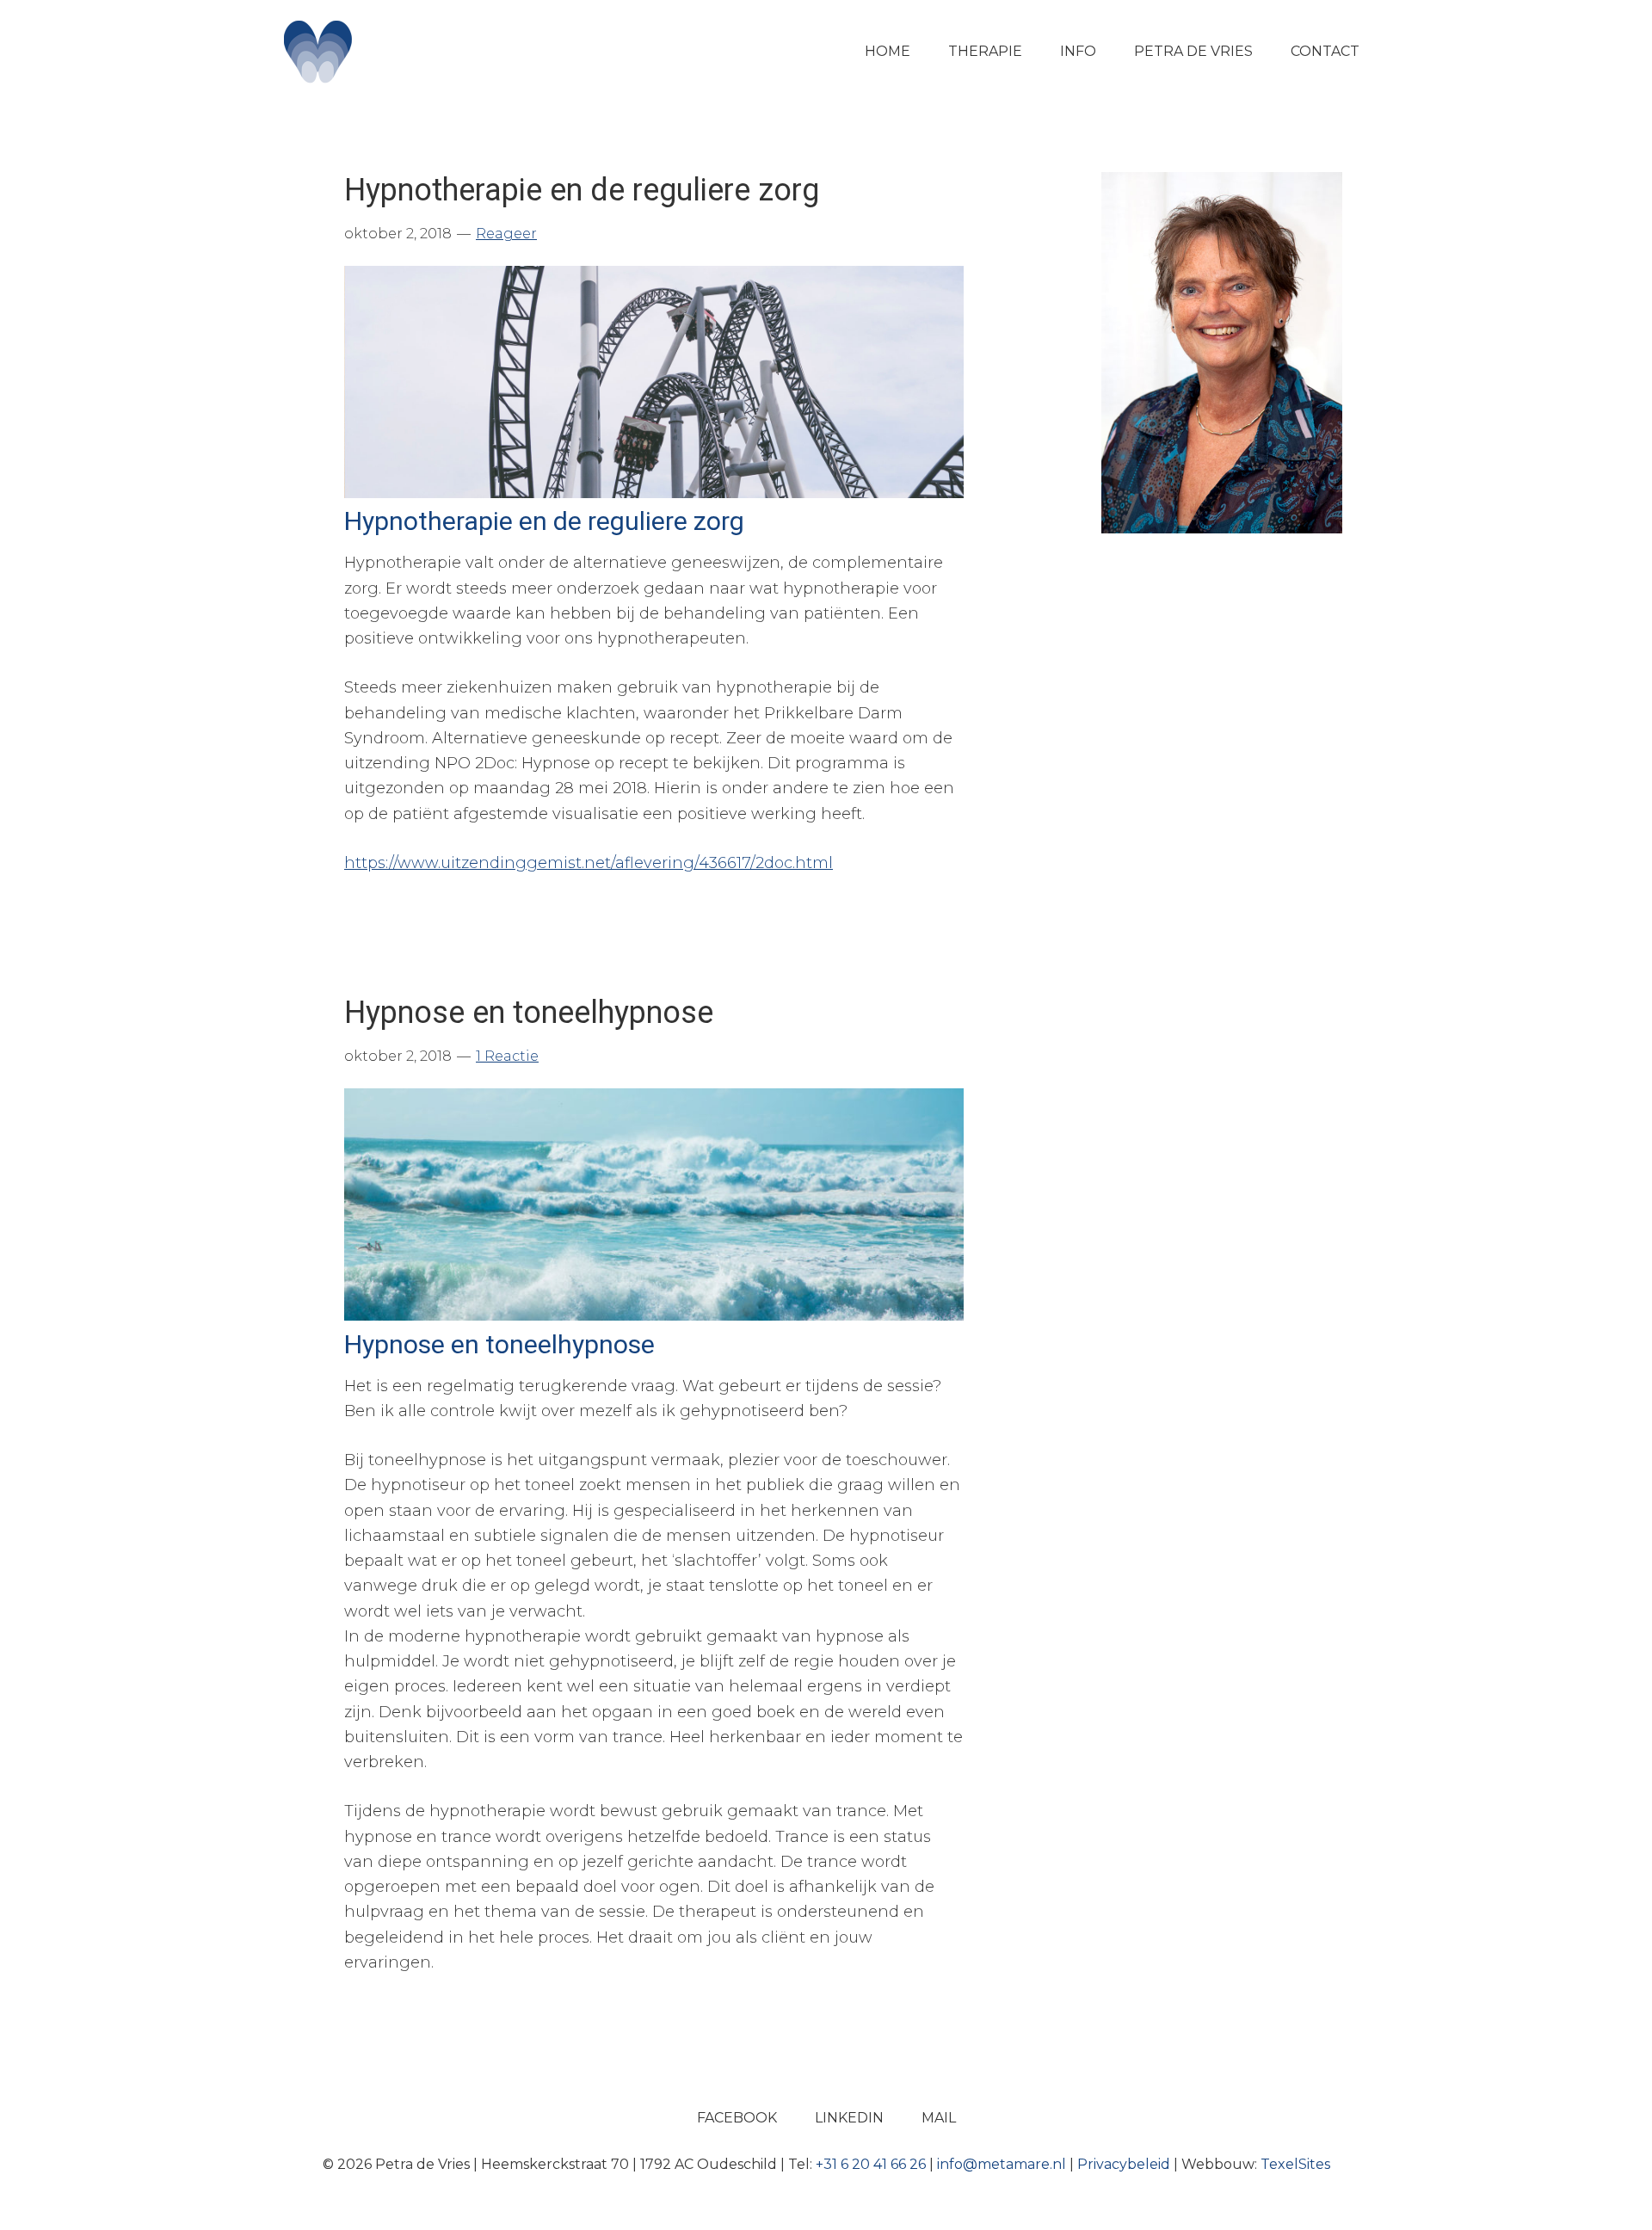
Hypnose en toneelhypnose (529, 1013)
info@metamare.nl (1002, 2164)
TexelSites (1295, 2164)
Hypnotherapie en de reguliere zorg (582, 190)
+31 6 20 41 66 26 (871, 2164)
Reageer (506, 234)
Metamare (404, 52)
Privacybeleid (1124, 2164)
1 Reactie (507, 1056)
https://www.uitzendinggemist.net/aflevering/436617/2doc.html (589, 863)
